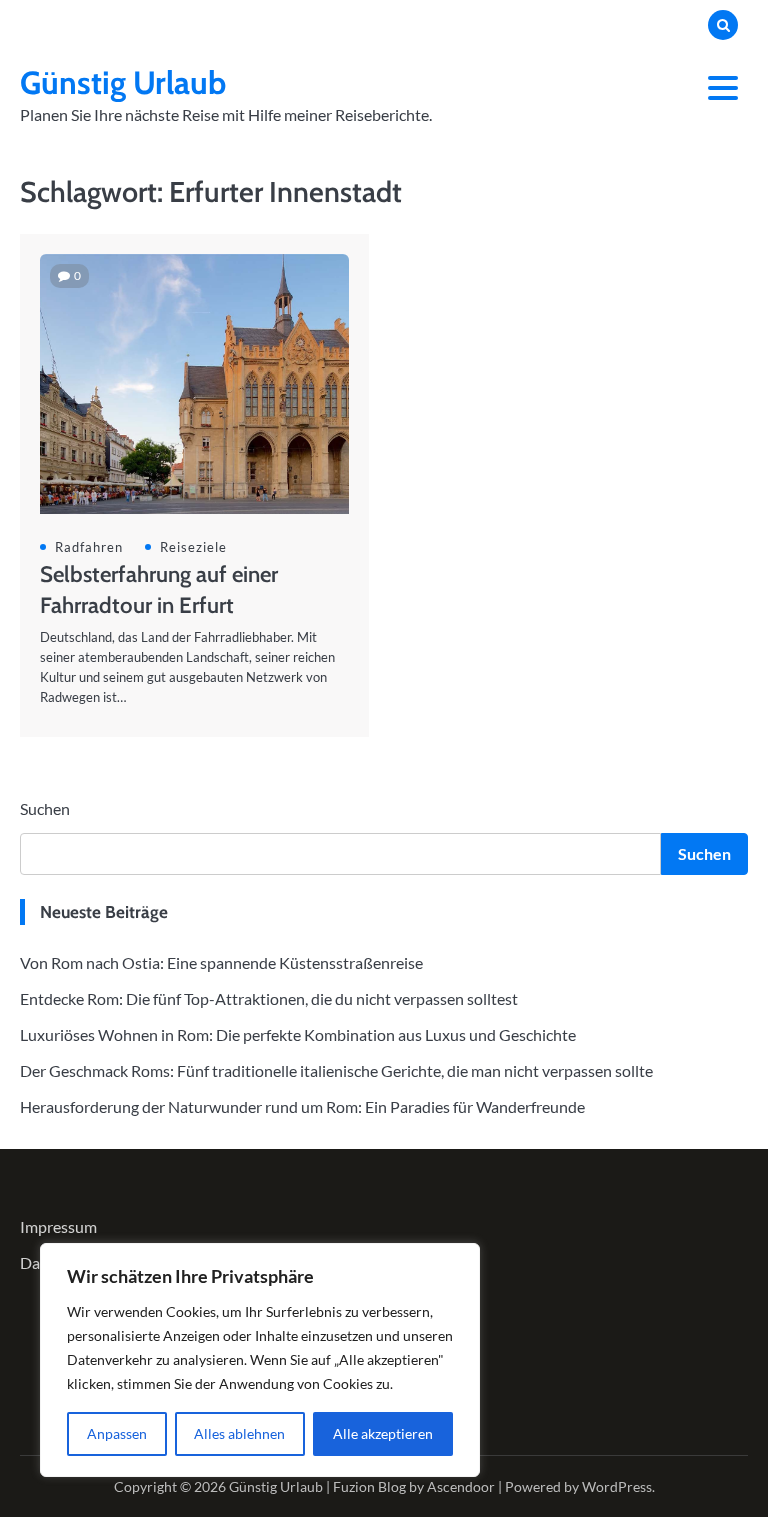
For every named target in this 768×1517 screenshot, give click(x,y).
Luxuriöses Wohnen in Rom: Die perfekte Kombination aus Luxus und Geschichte (298, 1034)
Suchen (45, 808)
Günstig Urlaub (123, 82)
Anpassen (117, 1433)
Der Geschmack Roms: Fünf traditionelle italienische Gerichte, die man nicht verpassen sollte (336, 1070)
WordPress (617, 1486)
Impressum (58, 1226)
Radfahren (89, 547)
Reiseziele (193, 547)
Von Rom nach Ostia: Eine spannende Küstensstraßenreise (221, 962)
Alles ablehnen (239, 1433)
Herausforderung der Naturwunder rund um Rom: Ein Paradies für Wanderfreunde (302, 1106)
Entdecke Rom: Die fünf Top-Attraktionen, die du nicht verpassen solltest (269, 998)
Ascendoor (461, 1486)
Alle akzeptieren (383, 1433)
